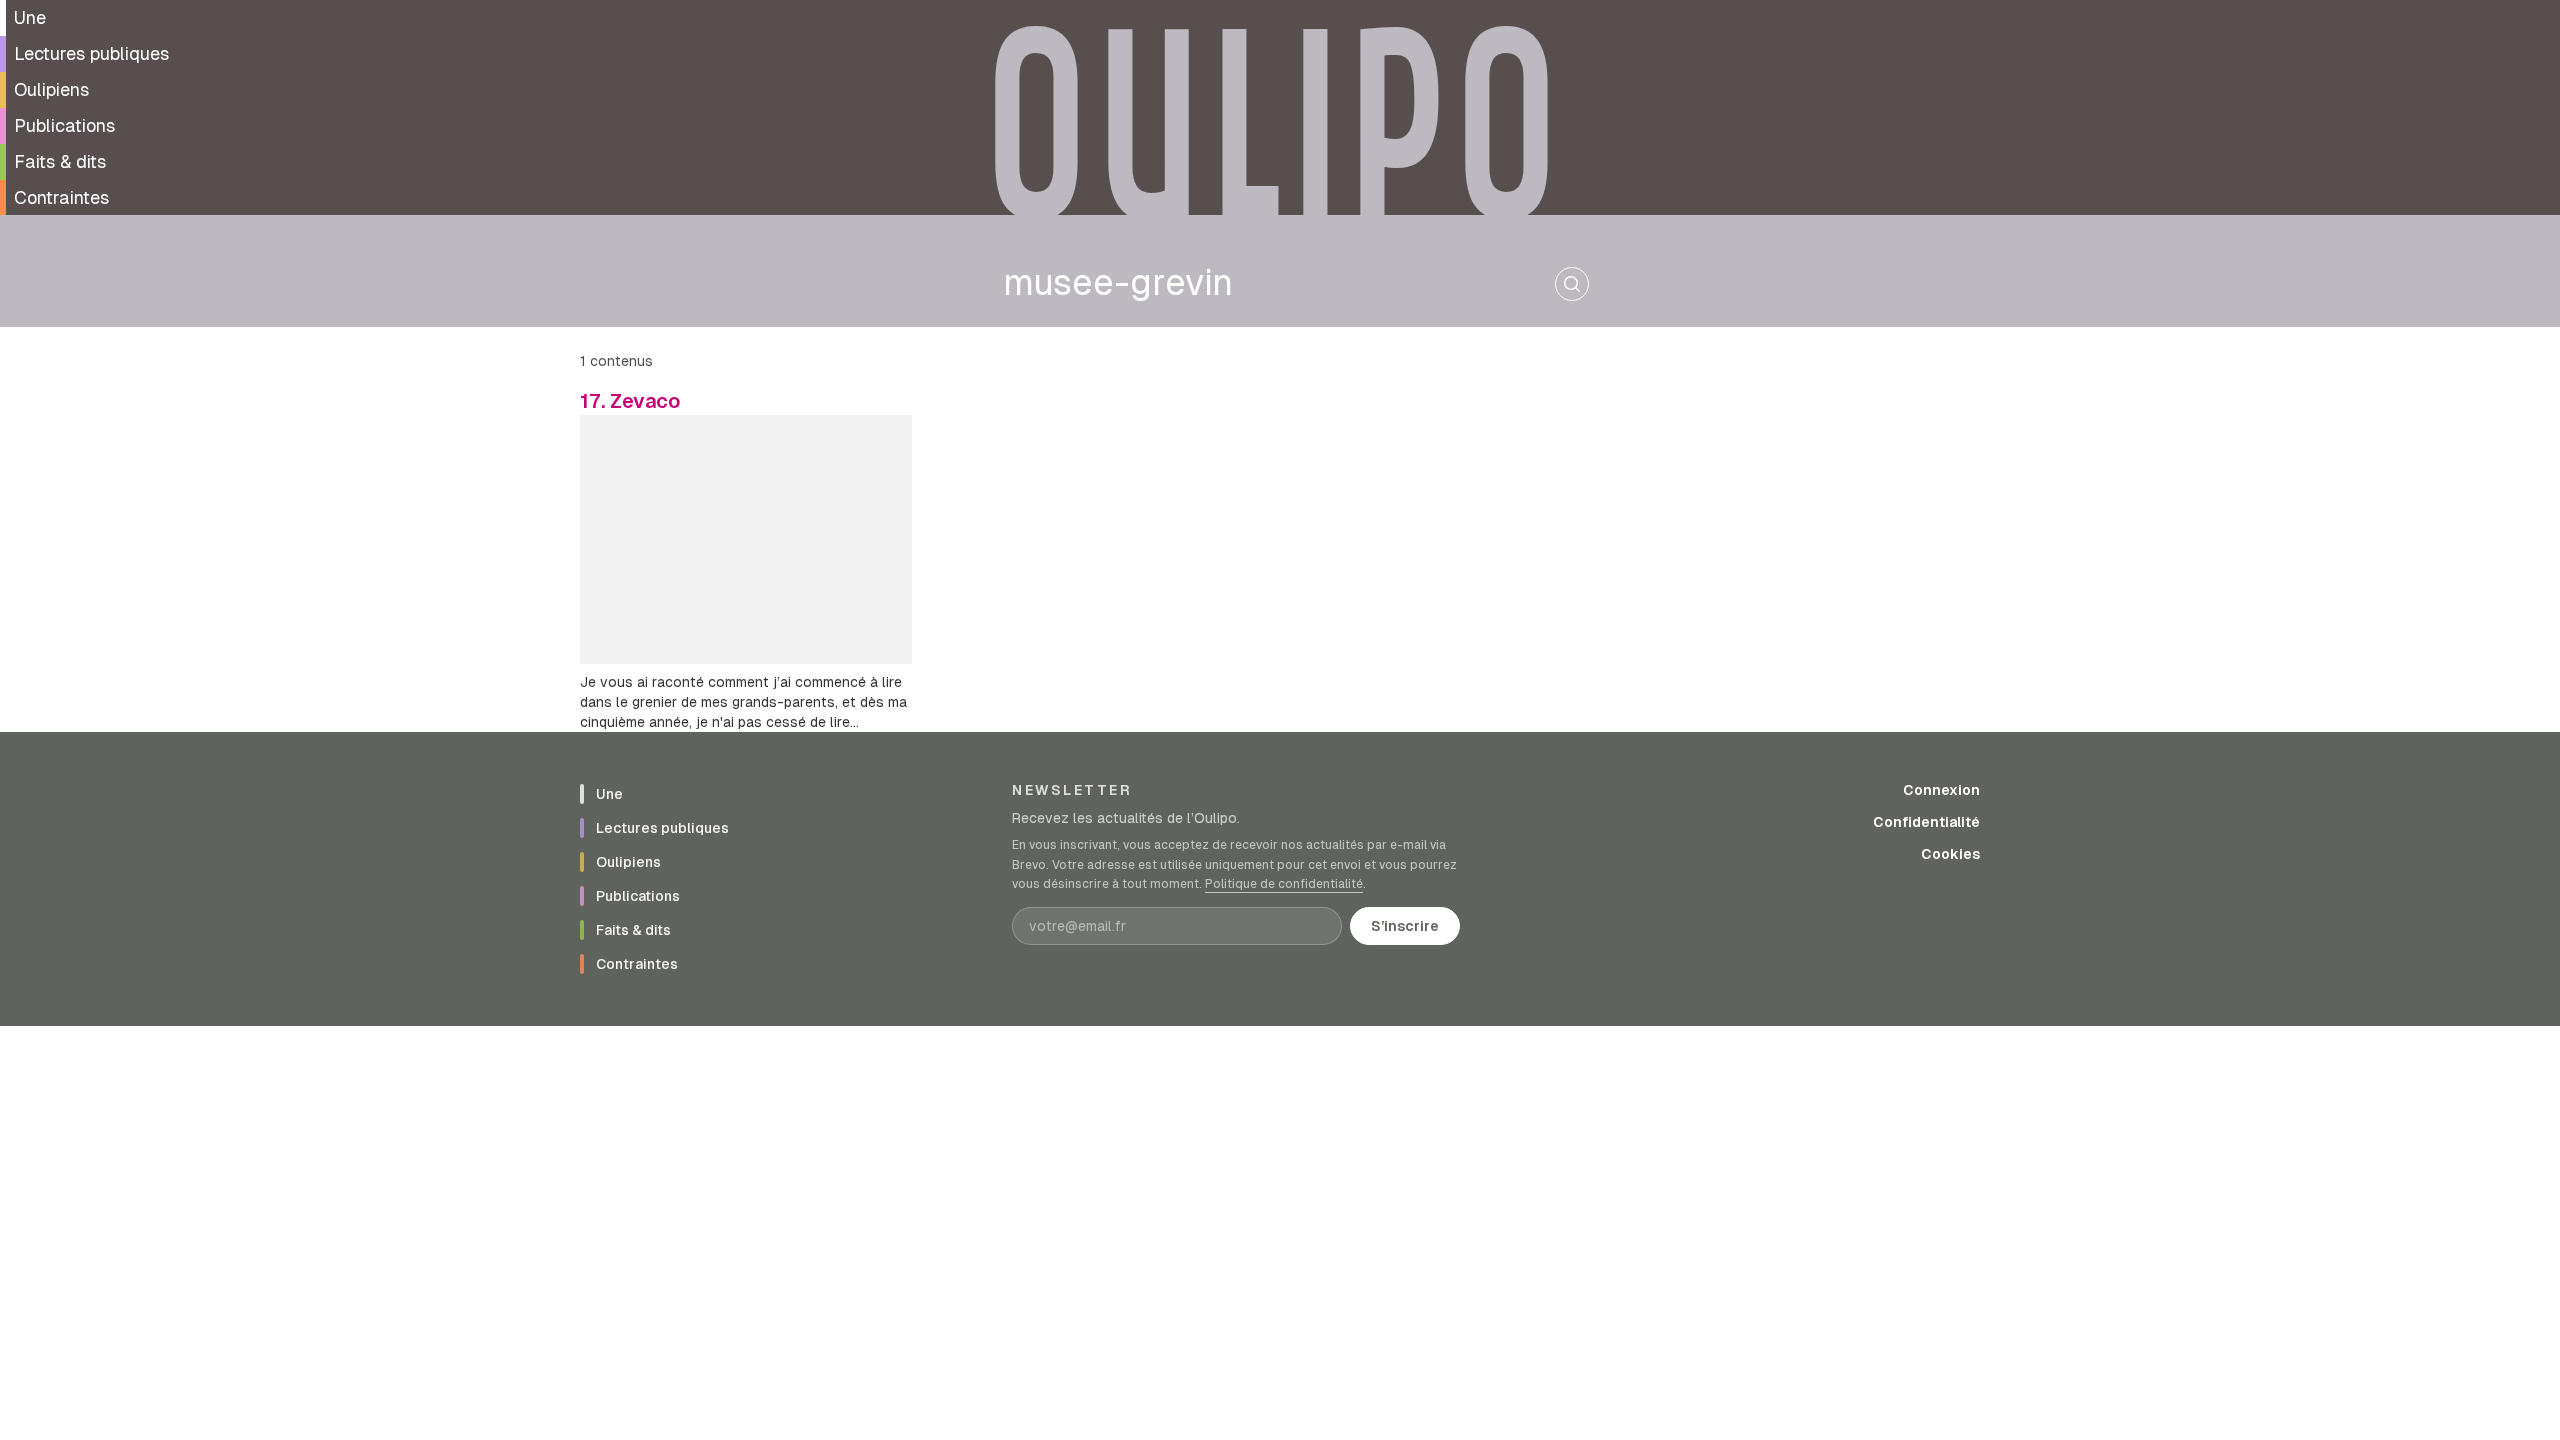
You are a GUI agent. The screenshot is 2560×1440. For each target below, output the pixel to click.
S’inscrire (1405, 926)
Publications (64, 125)
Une (30, 17)
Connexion (1941, 790)
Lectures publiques (91, 53)
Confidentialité (1926, 822)
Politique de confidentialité (1284, 884)
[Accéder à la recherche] (1572, 284)
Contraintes (61, 197)
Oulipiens (51, 89)
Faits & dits (60, 161)
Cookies (1950, 854)
